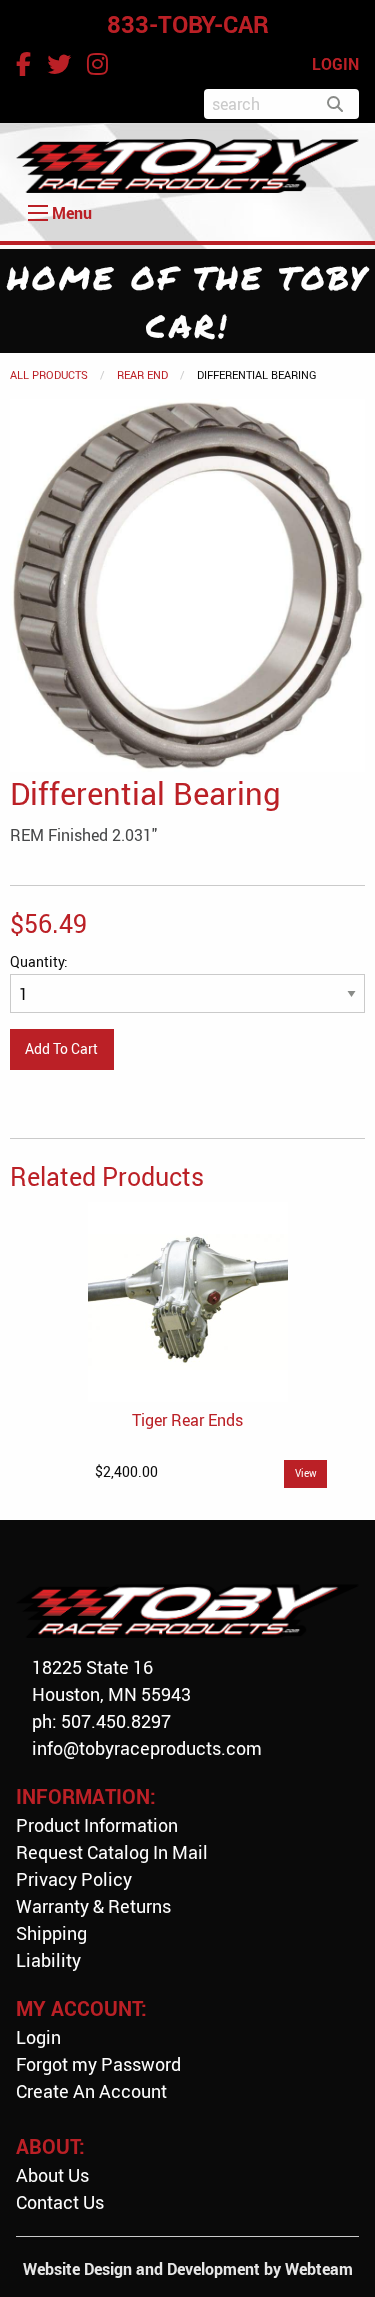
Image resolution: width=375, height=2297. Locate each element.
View (306, 1473)
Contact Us (60, 2202)
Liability (48, 1960)
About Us (52, 2175)
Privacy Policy (74, 1879)
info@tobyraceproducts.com (147, 1748)
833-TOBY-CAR (188, 24)
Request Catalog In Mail (112, 1852)
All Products (49, 374)
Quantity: (39, 961)
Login (38, 2037)
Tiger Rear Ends (187, 1420)
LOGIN (335, 64)
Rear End (142, 374)
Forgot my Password (98, 2064)
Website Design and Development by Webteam (188, 2269)
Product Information (97, 1825)
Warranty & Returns (93, 1906)
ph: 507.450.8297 (101, 1721)
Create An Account (91, 2091)
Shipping (51, 1933)
